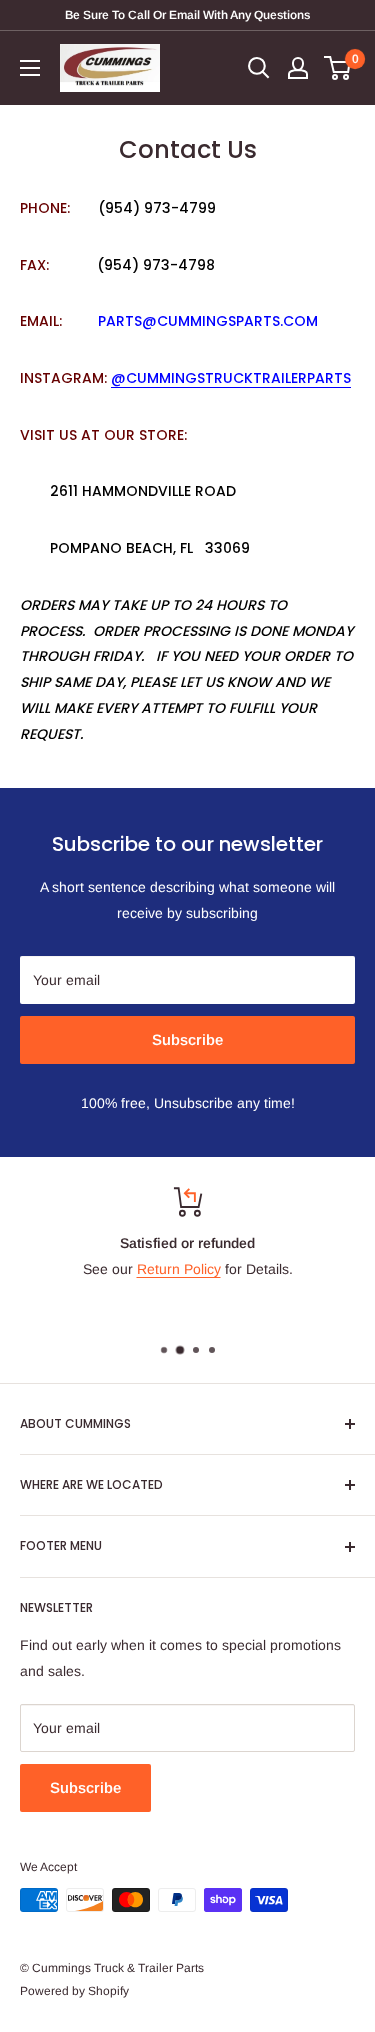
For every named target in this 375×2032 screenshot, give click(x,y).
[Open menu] (30, 68)
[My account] (298, 68)
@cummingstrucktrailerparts (231, 378)
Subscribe (187, 1039)
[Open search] (259, 68)
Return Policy (179, 1269)
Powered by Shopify (74, 1991)
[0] (338, 68)
